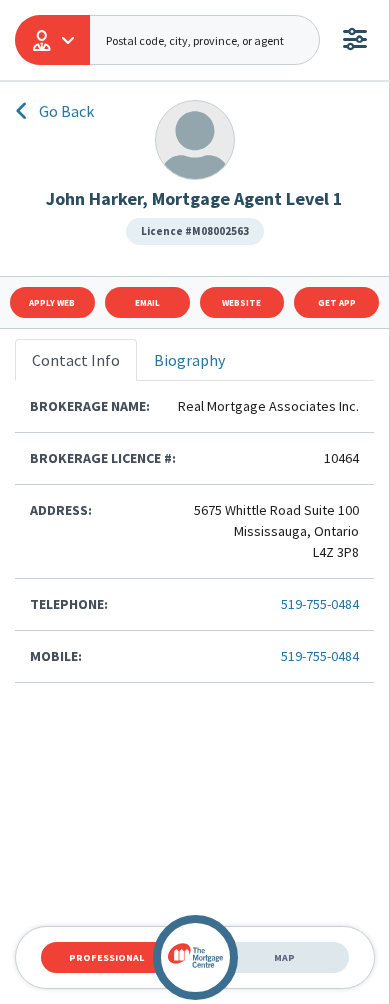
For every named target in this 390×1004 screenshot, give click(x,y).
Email (147, 302)
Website (241, 302)
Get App (337, 302)
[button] (52, 40)
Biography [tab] (189, 360)
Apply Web (52, 302)
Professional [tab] (106, 957)
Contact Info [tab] (76, 360)
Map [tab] (284, 957)
